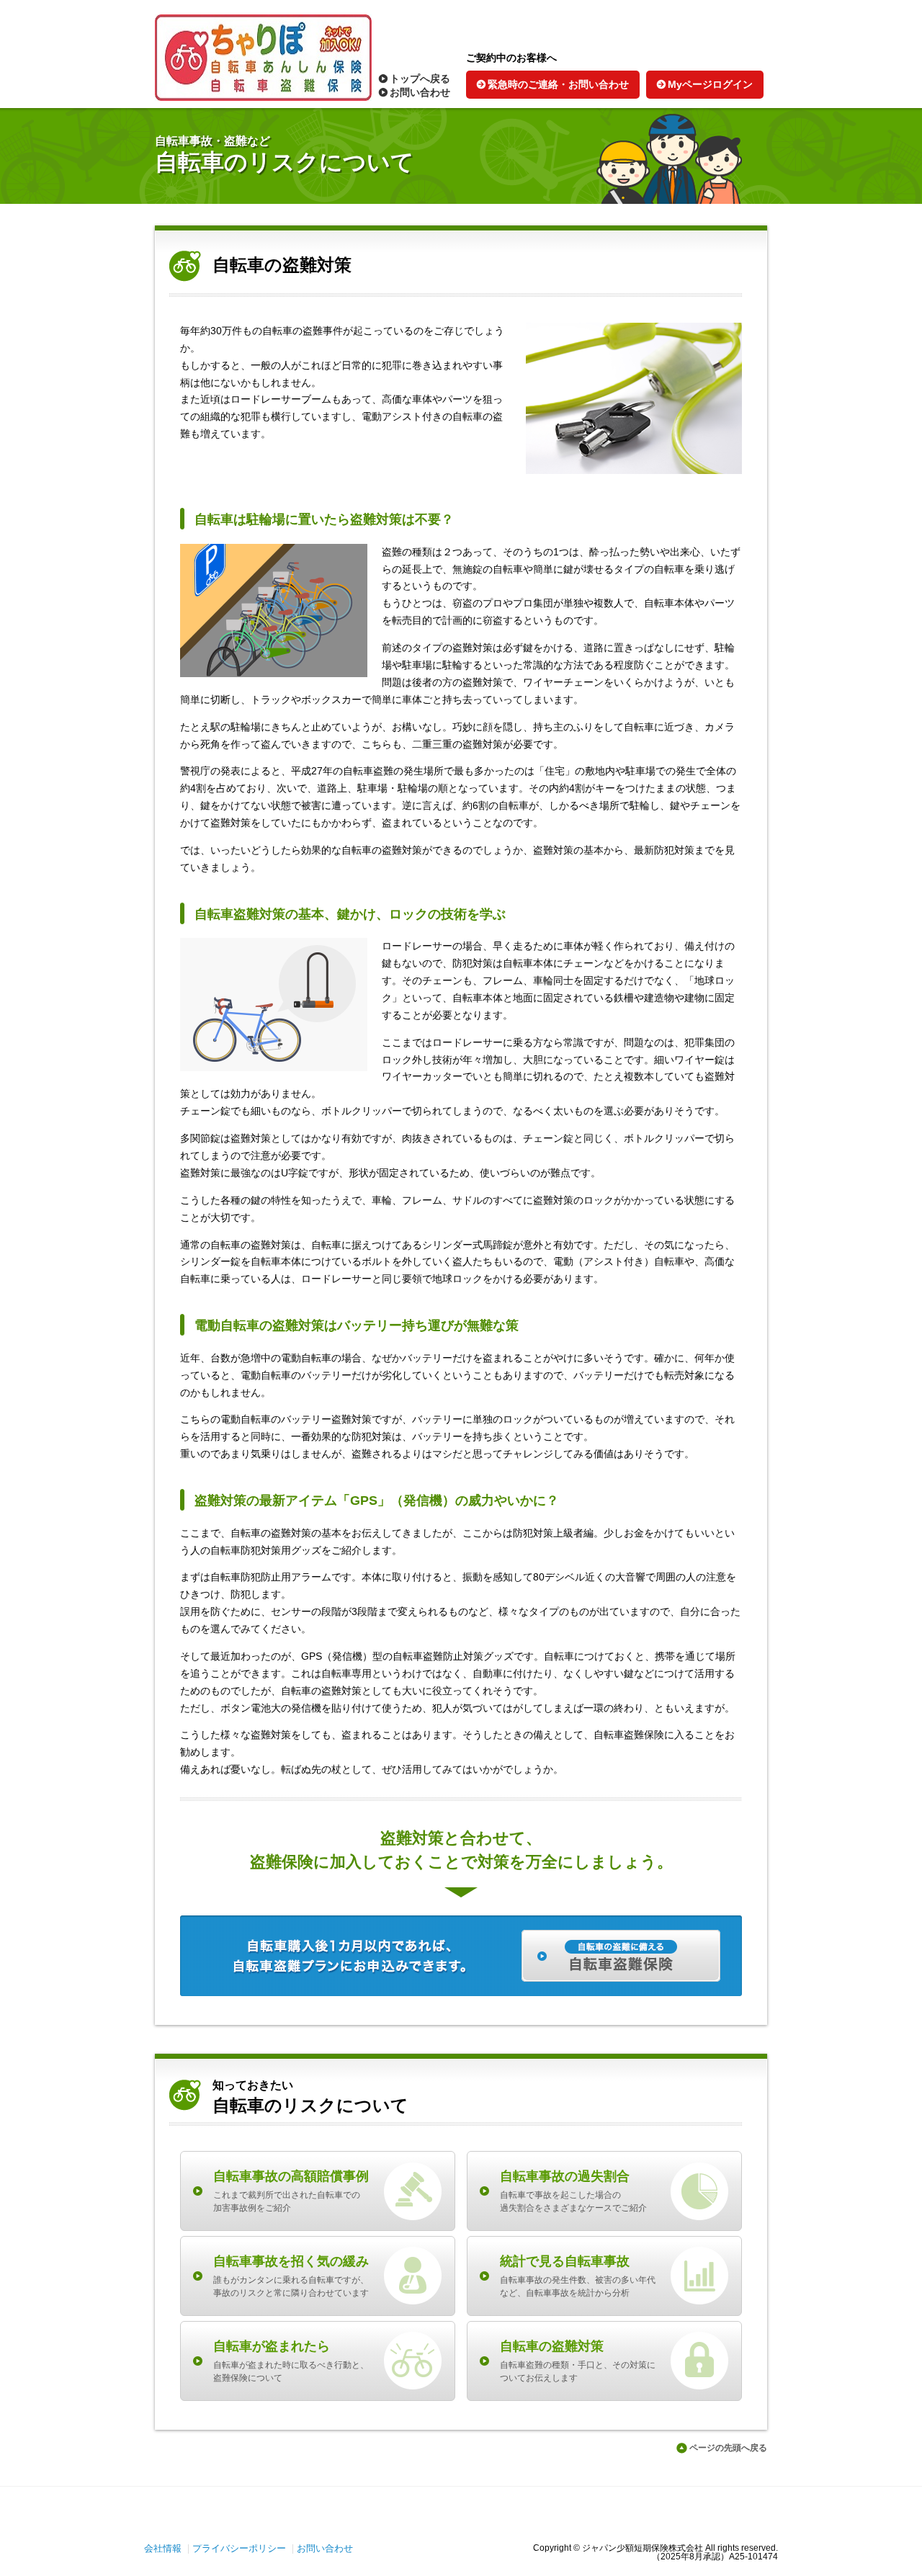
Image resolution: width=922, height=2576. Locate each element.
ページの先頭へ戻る (728, 2448)
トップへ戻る (420, 79)
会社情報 (163, 2548)
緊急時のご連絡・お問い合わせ (558, 85)
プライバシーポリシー (239, 2548)
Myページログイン (710, 85)
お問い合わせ (420, 93)
